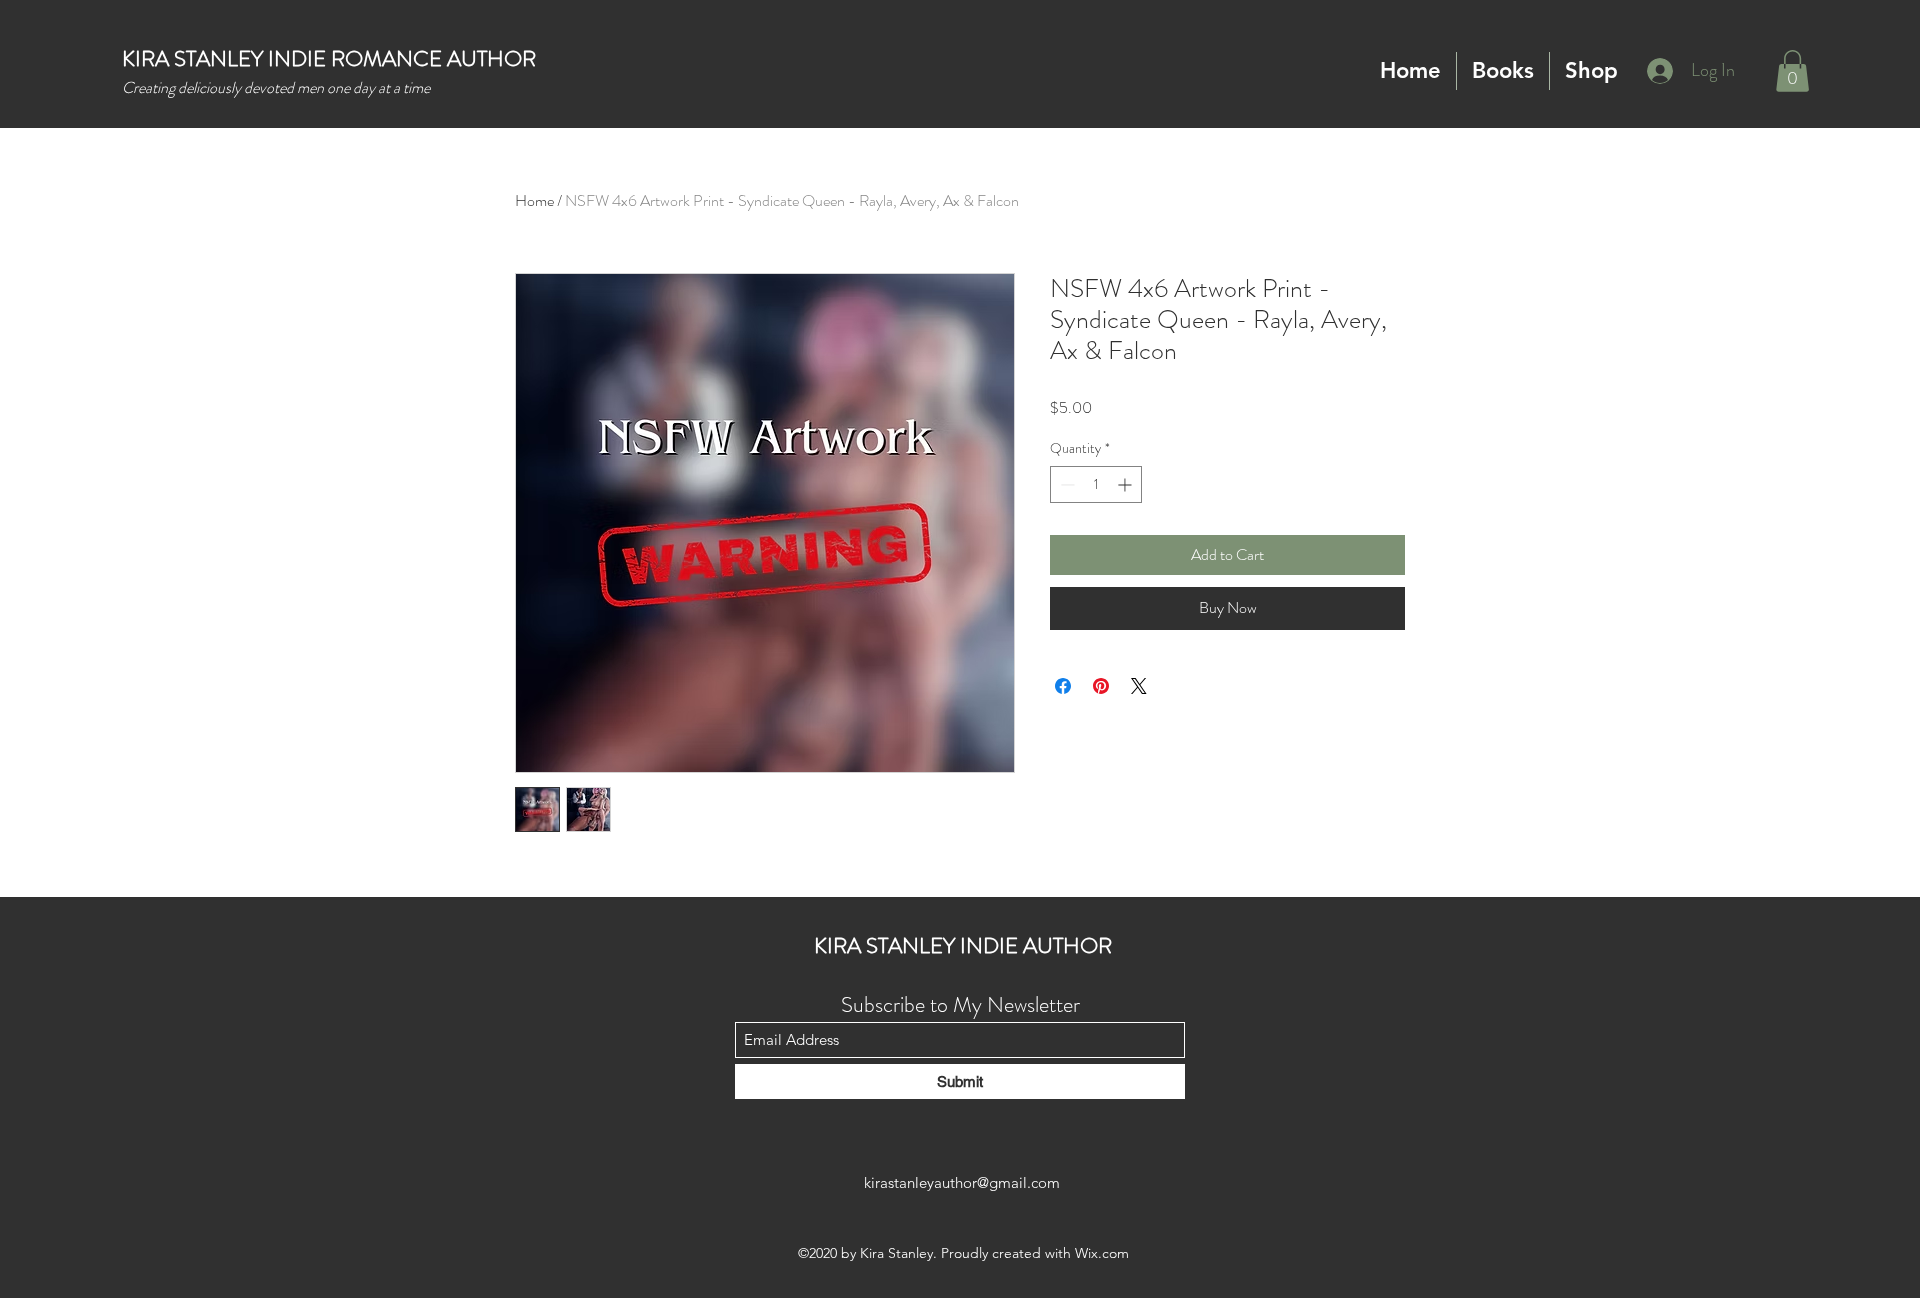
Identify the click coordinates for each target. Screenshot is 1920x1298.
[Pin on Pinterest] (1101, 686)
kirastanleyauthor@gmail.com (962, 1182)
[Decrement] (1065, 484)
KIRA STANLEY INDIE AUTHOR (963, 945)
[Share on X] (1139, 686)
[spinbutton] (1096, 484)
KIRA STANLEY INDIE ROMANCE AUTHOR (329, 58)
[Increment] (1126, 484)
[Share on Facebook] (1063, 686)
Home (534, 200)
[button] (1503, 71)
